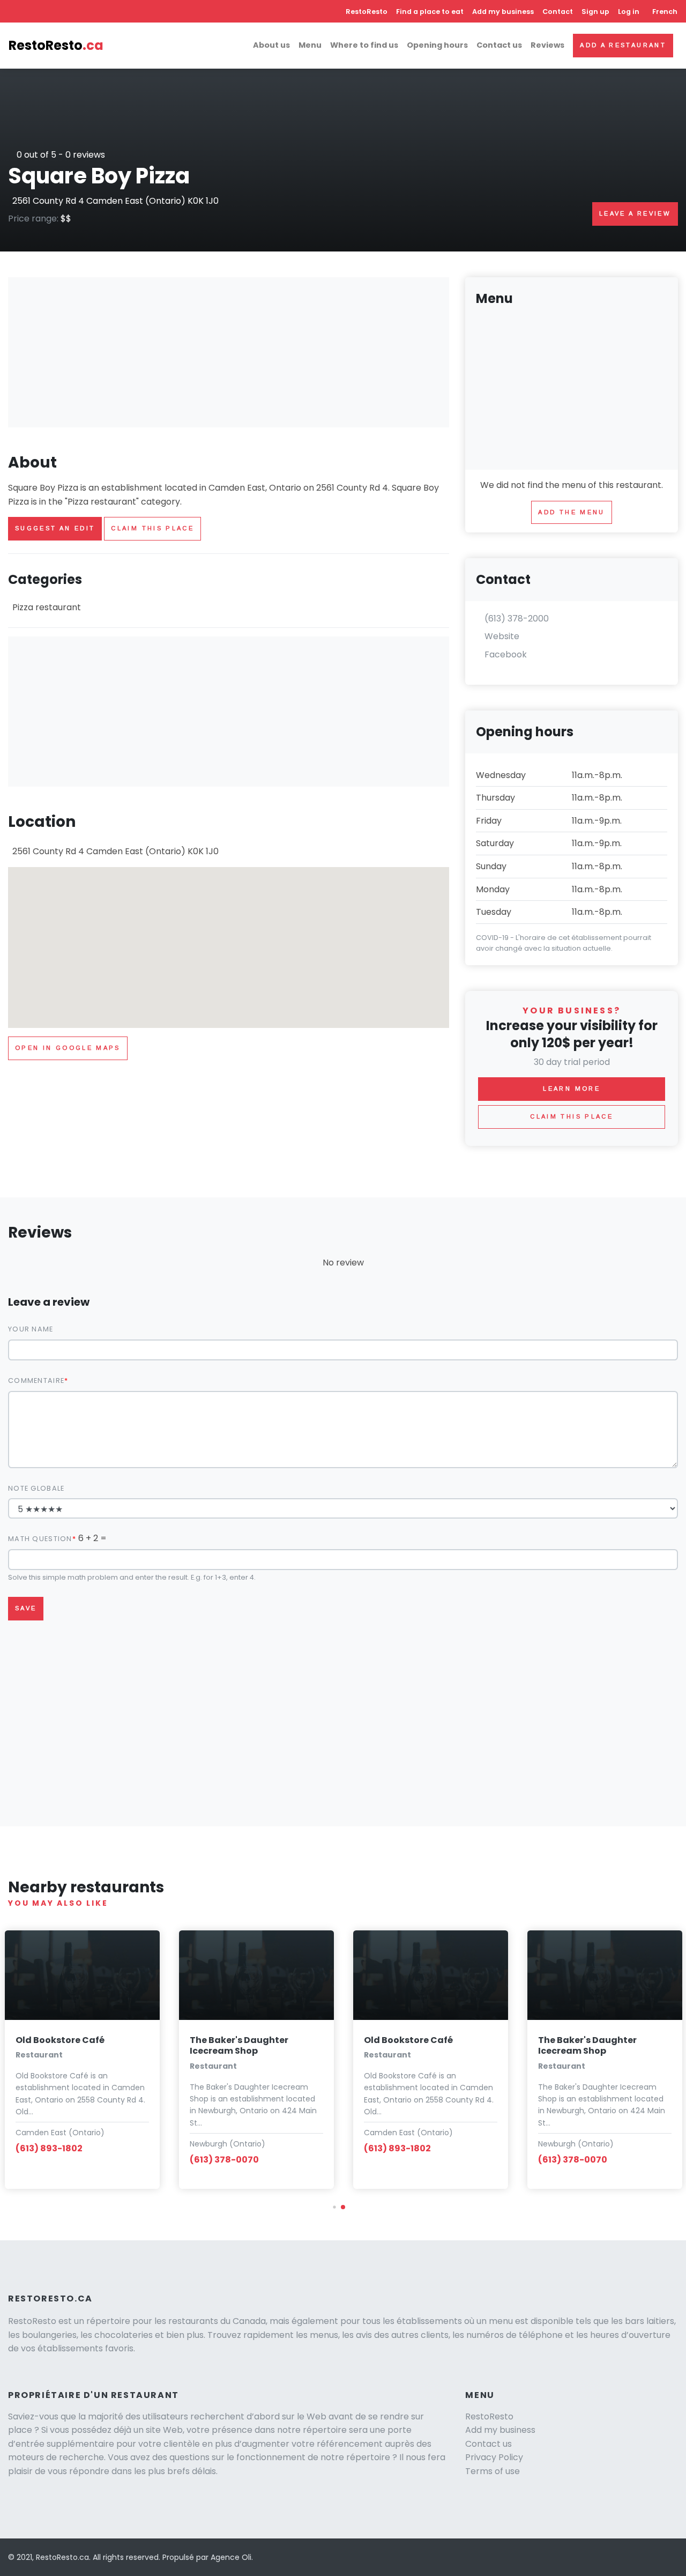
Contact (558, 12)
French (665, 12)
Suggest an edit (55, 528)
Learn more (572, 1089)
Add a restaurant (623, 45)
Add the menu (571, 512)
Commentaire (36, 1380)
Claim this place (152, 528)
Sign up (595, 12)
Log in (629, 12)
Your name (31, 1329)
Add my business (503, 12)
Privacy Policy (494, 2457)
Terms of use (493, 2471)
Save (26, 1608)
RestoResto (367, 12)
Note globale (36, 1488)
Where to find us (364, 45)
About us (271, 45)
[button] (334, 2207)
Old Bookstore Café (60, 2040)
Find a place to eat (430, 12)
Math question (40, 1539)
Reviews (547, 45)
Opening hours (437, 45)
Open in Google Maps (68, 1048)
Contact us (499, 45)
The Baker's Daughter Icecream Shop (239, 2046)
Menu (310, 45)
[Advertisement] (229, 352)
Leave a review (635, 213)
